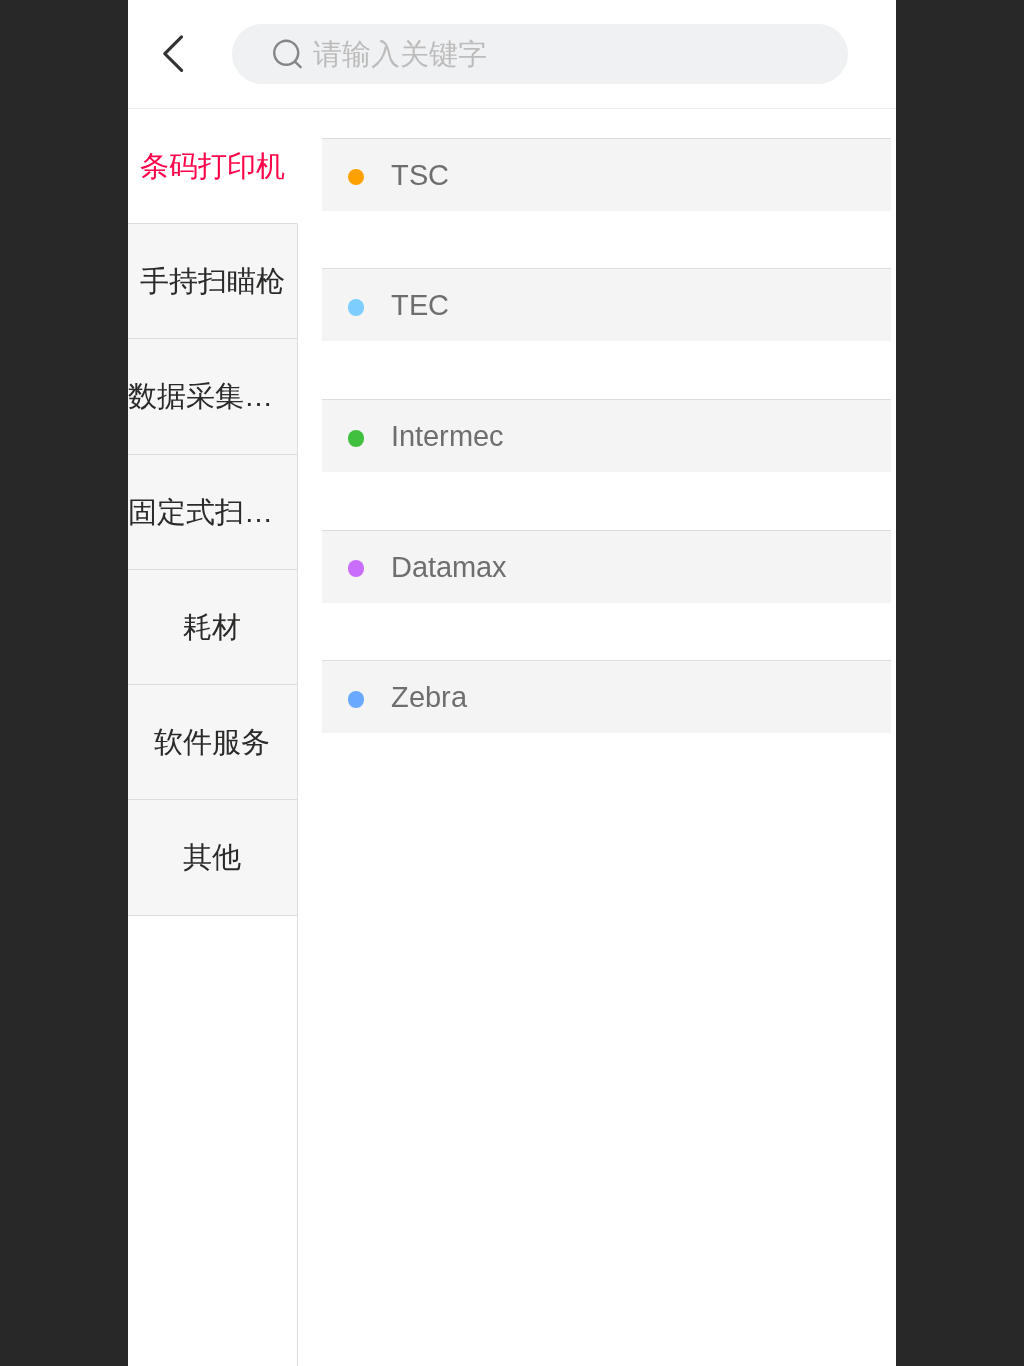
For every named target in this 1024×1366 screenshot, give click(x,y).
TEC (420, 305)
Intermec (447, 436)
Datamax (449, 567)
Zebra (429, 697)
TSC (420, 175)
